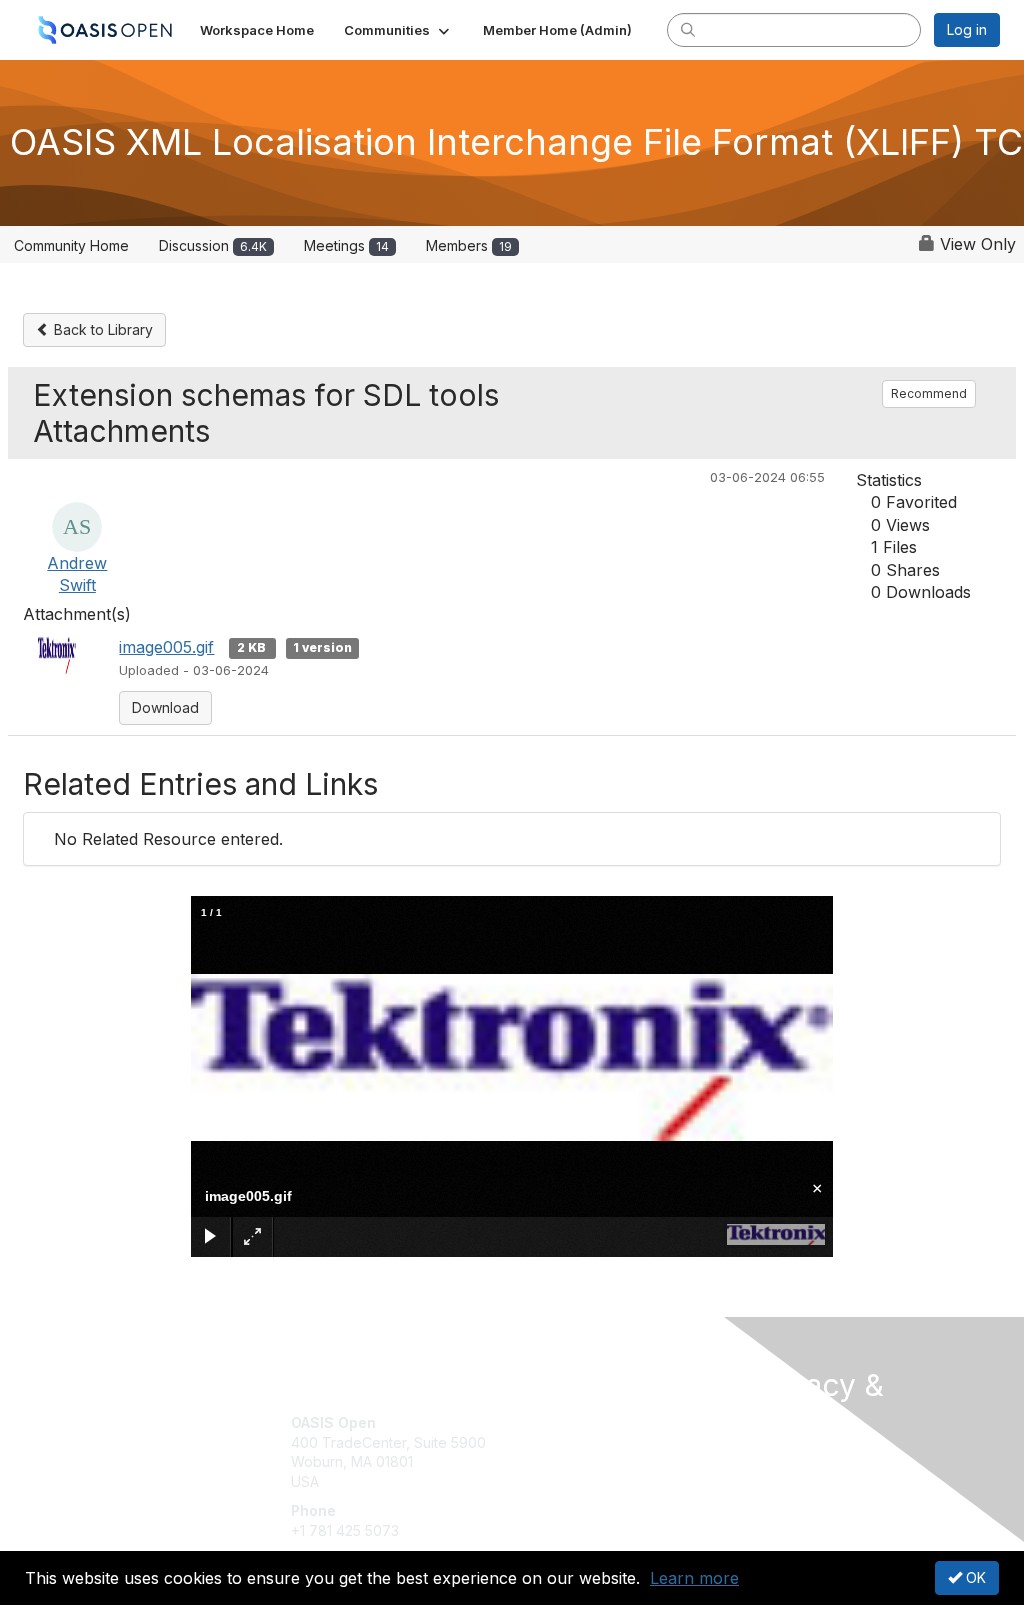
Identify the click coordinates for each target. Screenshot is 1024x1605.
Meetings (346, 245)
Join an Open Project (590, 1452)
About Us (780, 1458)
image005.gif (166, 647)
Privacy (774, 1478)
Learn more (694, 1578)
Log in (967, 29)
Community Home (71, 245)
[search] (688, 29)
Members (469, 245)
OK (974, 1577)
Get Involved (562, 1422)
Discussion (213, 245)
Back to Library (101, 329)
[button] (398, 30)
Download (165, 707)
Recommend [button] (929, 393)
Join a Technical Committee (611, 1481)
